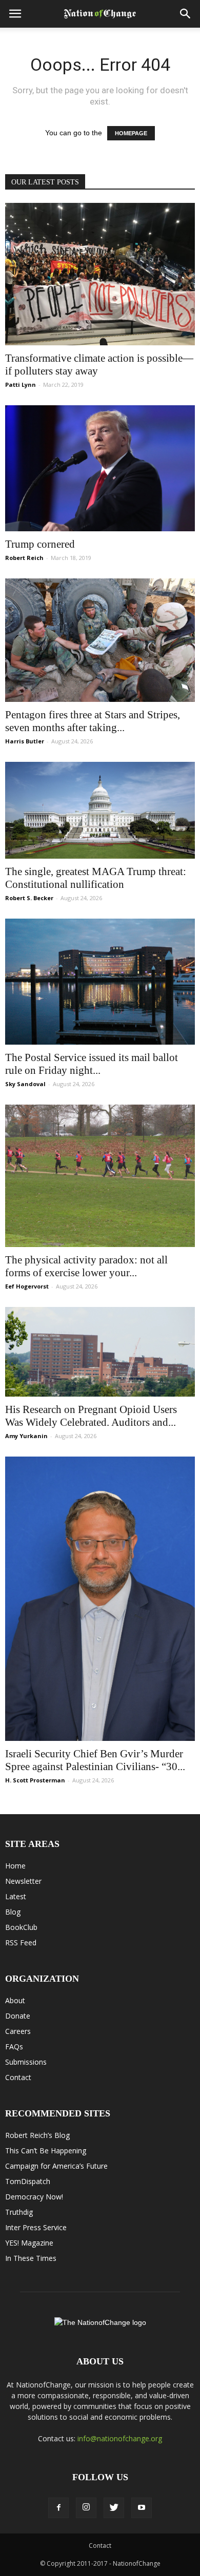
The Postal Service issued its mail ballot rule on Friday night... (92, 1064)
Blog (13, 1912)
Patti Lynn (21, 385)
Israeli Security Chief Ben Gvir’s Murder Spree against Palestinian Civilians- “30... (95, 1760)
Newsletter (23, 1881)
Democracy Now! (34, 2197)
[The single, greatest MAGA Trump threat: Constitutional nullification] (100, 810)
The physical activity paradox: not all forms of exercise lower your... (86, 1266)
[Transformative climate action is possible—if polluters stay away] (100, 274)
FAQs (14, 2047)
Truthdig (19, 2212)
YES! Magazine (29, 2243)
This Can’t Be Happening (46, 2151)
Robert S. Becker (29, 898)
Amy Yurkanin (26, 1436)
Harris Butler (25, 741)
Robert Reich (24, 558)
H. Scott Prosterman (35, 1780)
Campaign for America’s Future (56, 2166)
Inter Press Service (36, 2227)
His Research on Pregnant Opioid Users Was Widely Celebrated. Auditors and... (91, 1416)
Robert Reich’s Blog (37, 2135)
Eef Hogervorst (27, 1286)
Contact (18, 2077)
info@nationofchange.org (120, 2438)
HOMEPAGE (131, 133)
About (15, 2000)
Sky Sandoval (25, 1084)
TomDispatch (28, 2181)
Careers (18, 2031)
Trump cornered (40, 544)
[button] (186, 14)
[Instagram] (86, 2508)
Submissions (26, 2062)
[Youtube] (142, 2508)
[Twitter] (114, 2508)
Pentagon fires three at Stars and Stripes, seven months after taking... (93, 721)
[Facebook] (58, 2508)
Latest (16, 1896)
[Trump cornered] (100, 469)
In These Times (31, 2258)
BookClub (21, 1927)
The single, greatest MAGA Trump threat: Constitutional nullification (96, 878)
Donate (18, 2016)
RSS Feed (21, 1943)
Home (15, 1866)
